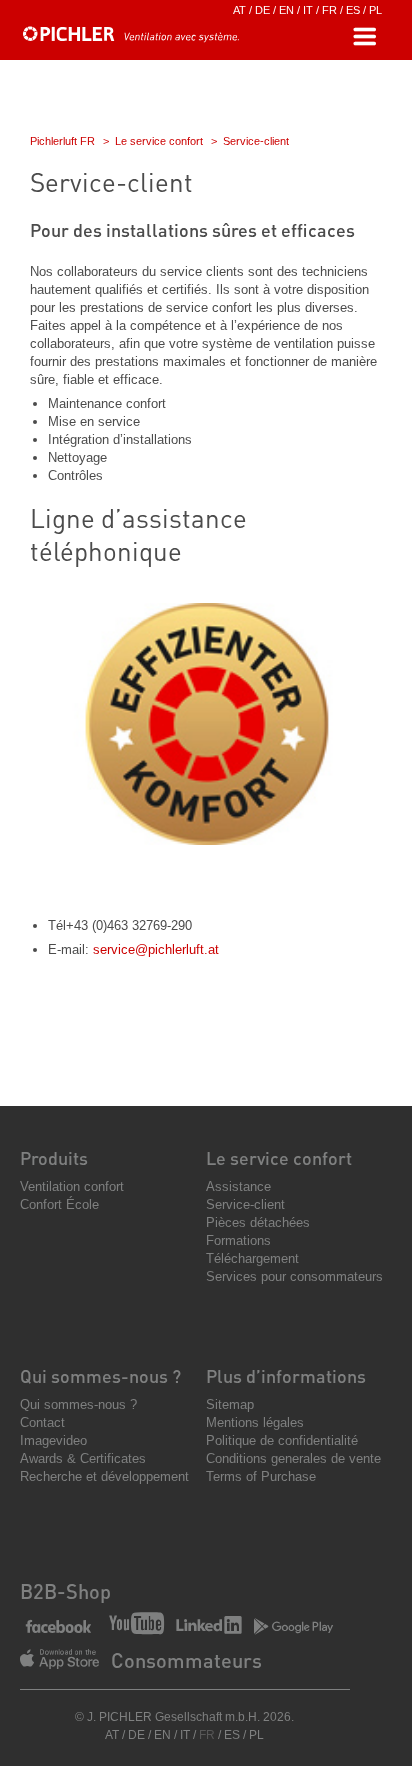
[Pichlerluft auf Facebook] (58, 1627)
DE (262, 10)
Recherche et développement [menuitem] (104, 1476)
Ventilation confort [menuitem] (72, 1186)
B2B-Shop (65, 1591)
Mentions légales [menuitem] (255, 1422)
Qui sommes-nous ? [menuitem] (100, 1375)
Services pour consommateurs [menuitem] (294, 1276)
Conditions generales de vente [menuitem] (293, 1458)
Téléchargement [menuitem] (252, 1258)
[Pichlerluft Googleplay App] (293, 1627)
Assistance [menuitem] (238, 1186)
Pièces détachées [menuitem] (258, 1222)
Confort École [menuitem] (59, 1204)
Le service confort (159, 141)
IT (308, 10)
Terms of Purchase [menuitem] (261, 1476)
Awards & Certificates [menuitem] (83, 1458)
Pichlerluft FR (62, 141)
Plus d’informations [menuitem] (286, 1375)
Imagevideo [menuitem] (53, 1440)
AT (239, 10)
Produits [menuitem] (54, 1157)
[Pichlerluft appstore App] (59, 1661)
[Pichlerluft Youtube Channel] (136, 1625)
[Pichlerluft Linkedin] (209, 1627)
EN (286, 10)
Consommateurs (186, 1660)
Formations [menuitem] (238, 1240)
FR (329, 10)
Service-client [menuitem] (245, 1204)
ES (353, 10)
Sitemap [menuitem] (230, 1404)
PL (375, 10)
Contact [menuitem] (42, 1422)
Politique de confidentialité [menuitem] (282, 1440)
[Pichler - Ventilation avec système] (130, 37)
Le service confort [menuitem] (279, 1157)
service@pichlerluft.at (156, 949)
